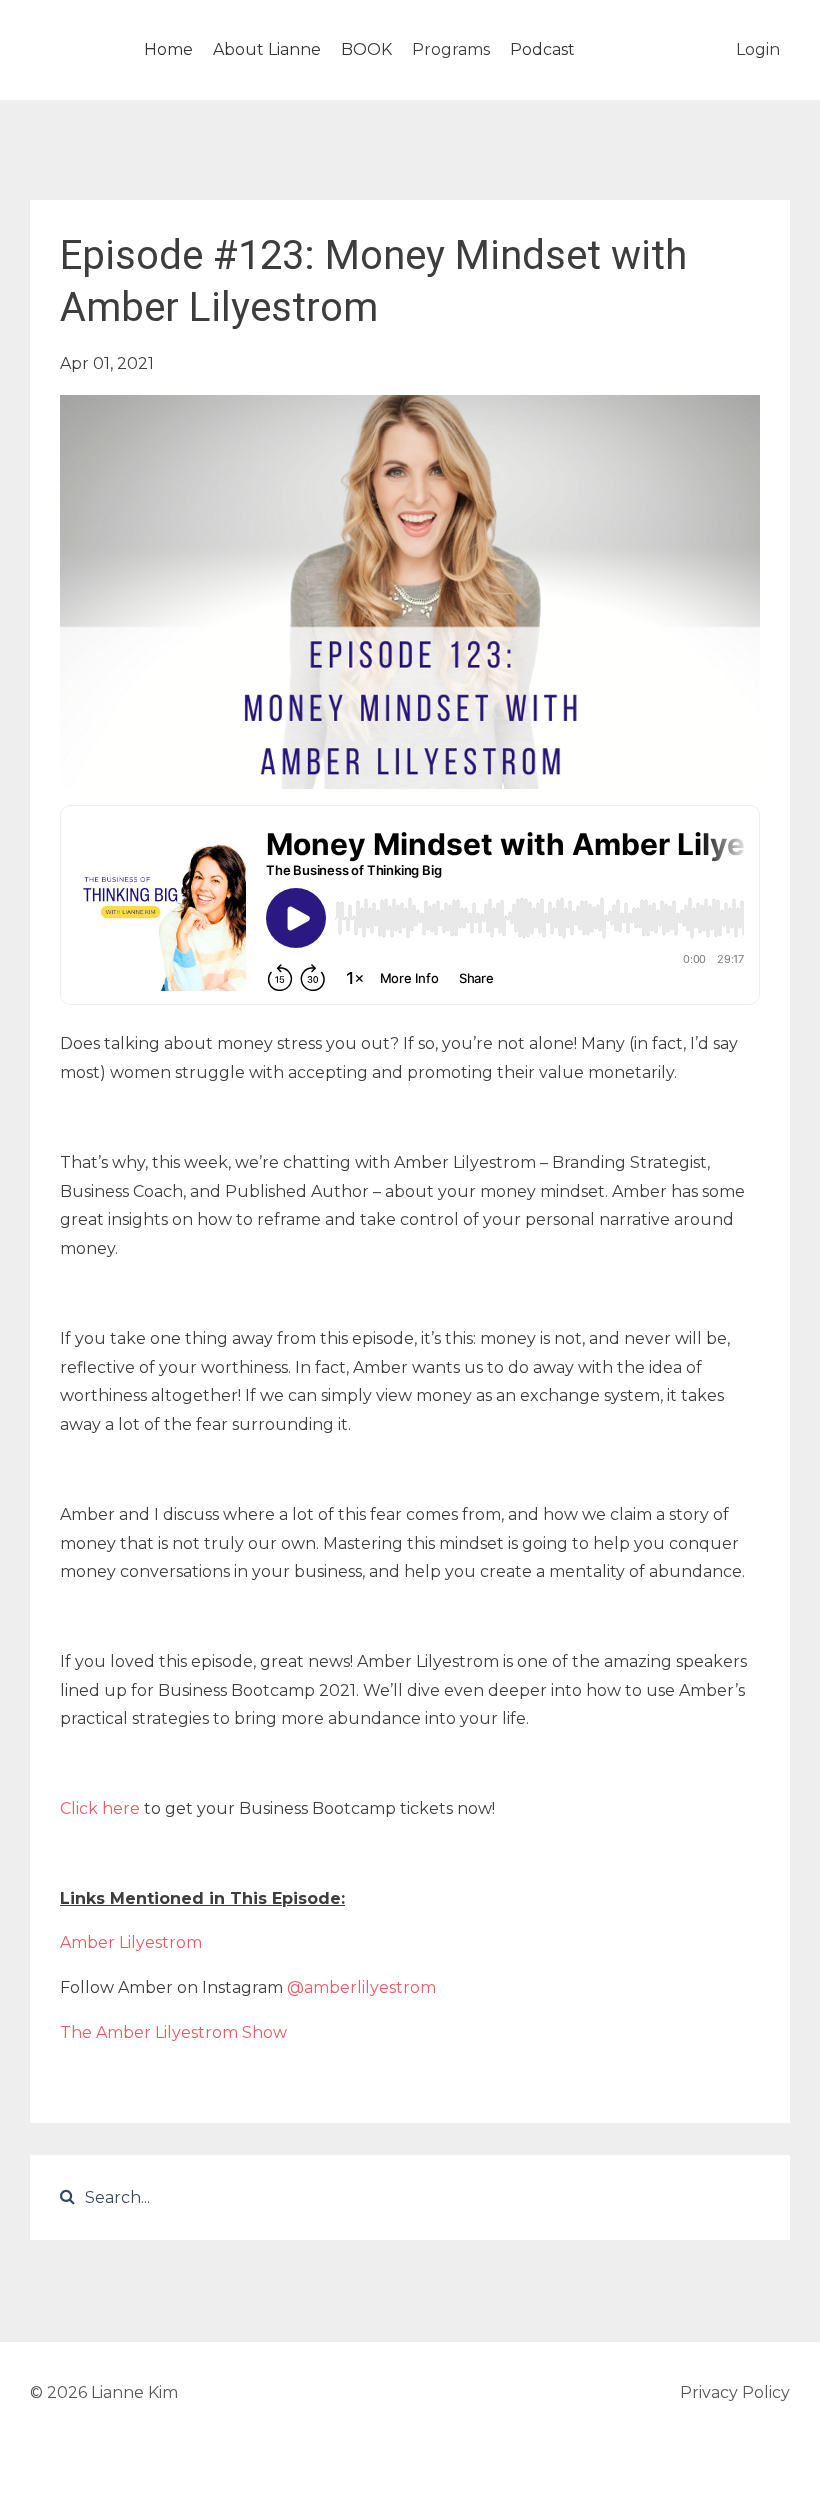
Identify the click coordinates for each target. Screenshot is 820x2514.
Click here (100, 1808)
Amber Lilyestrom (131, 1942)
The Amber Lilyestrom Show (173, 2032)
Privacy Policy (735, 2392)
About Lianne (267, 49)
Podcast (542, 49)
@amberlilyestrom (361, 1987)
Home (168, 49)
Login (758, 49)
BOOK (366, 49)
